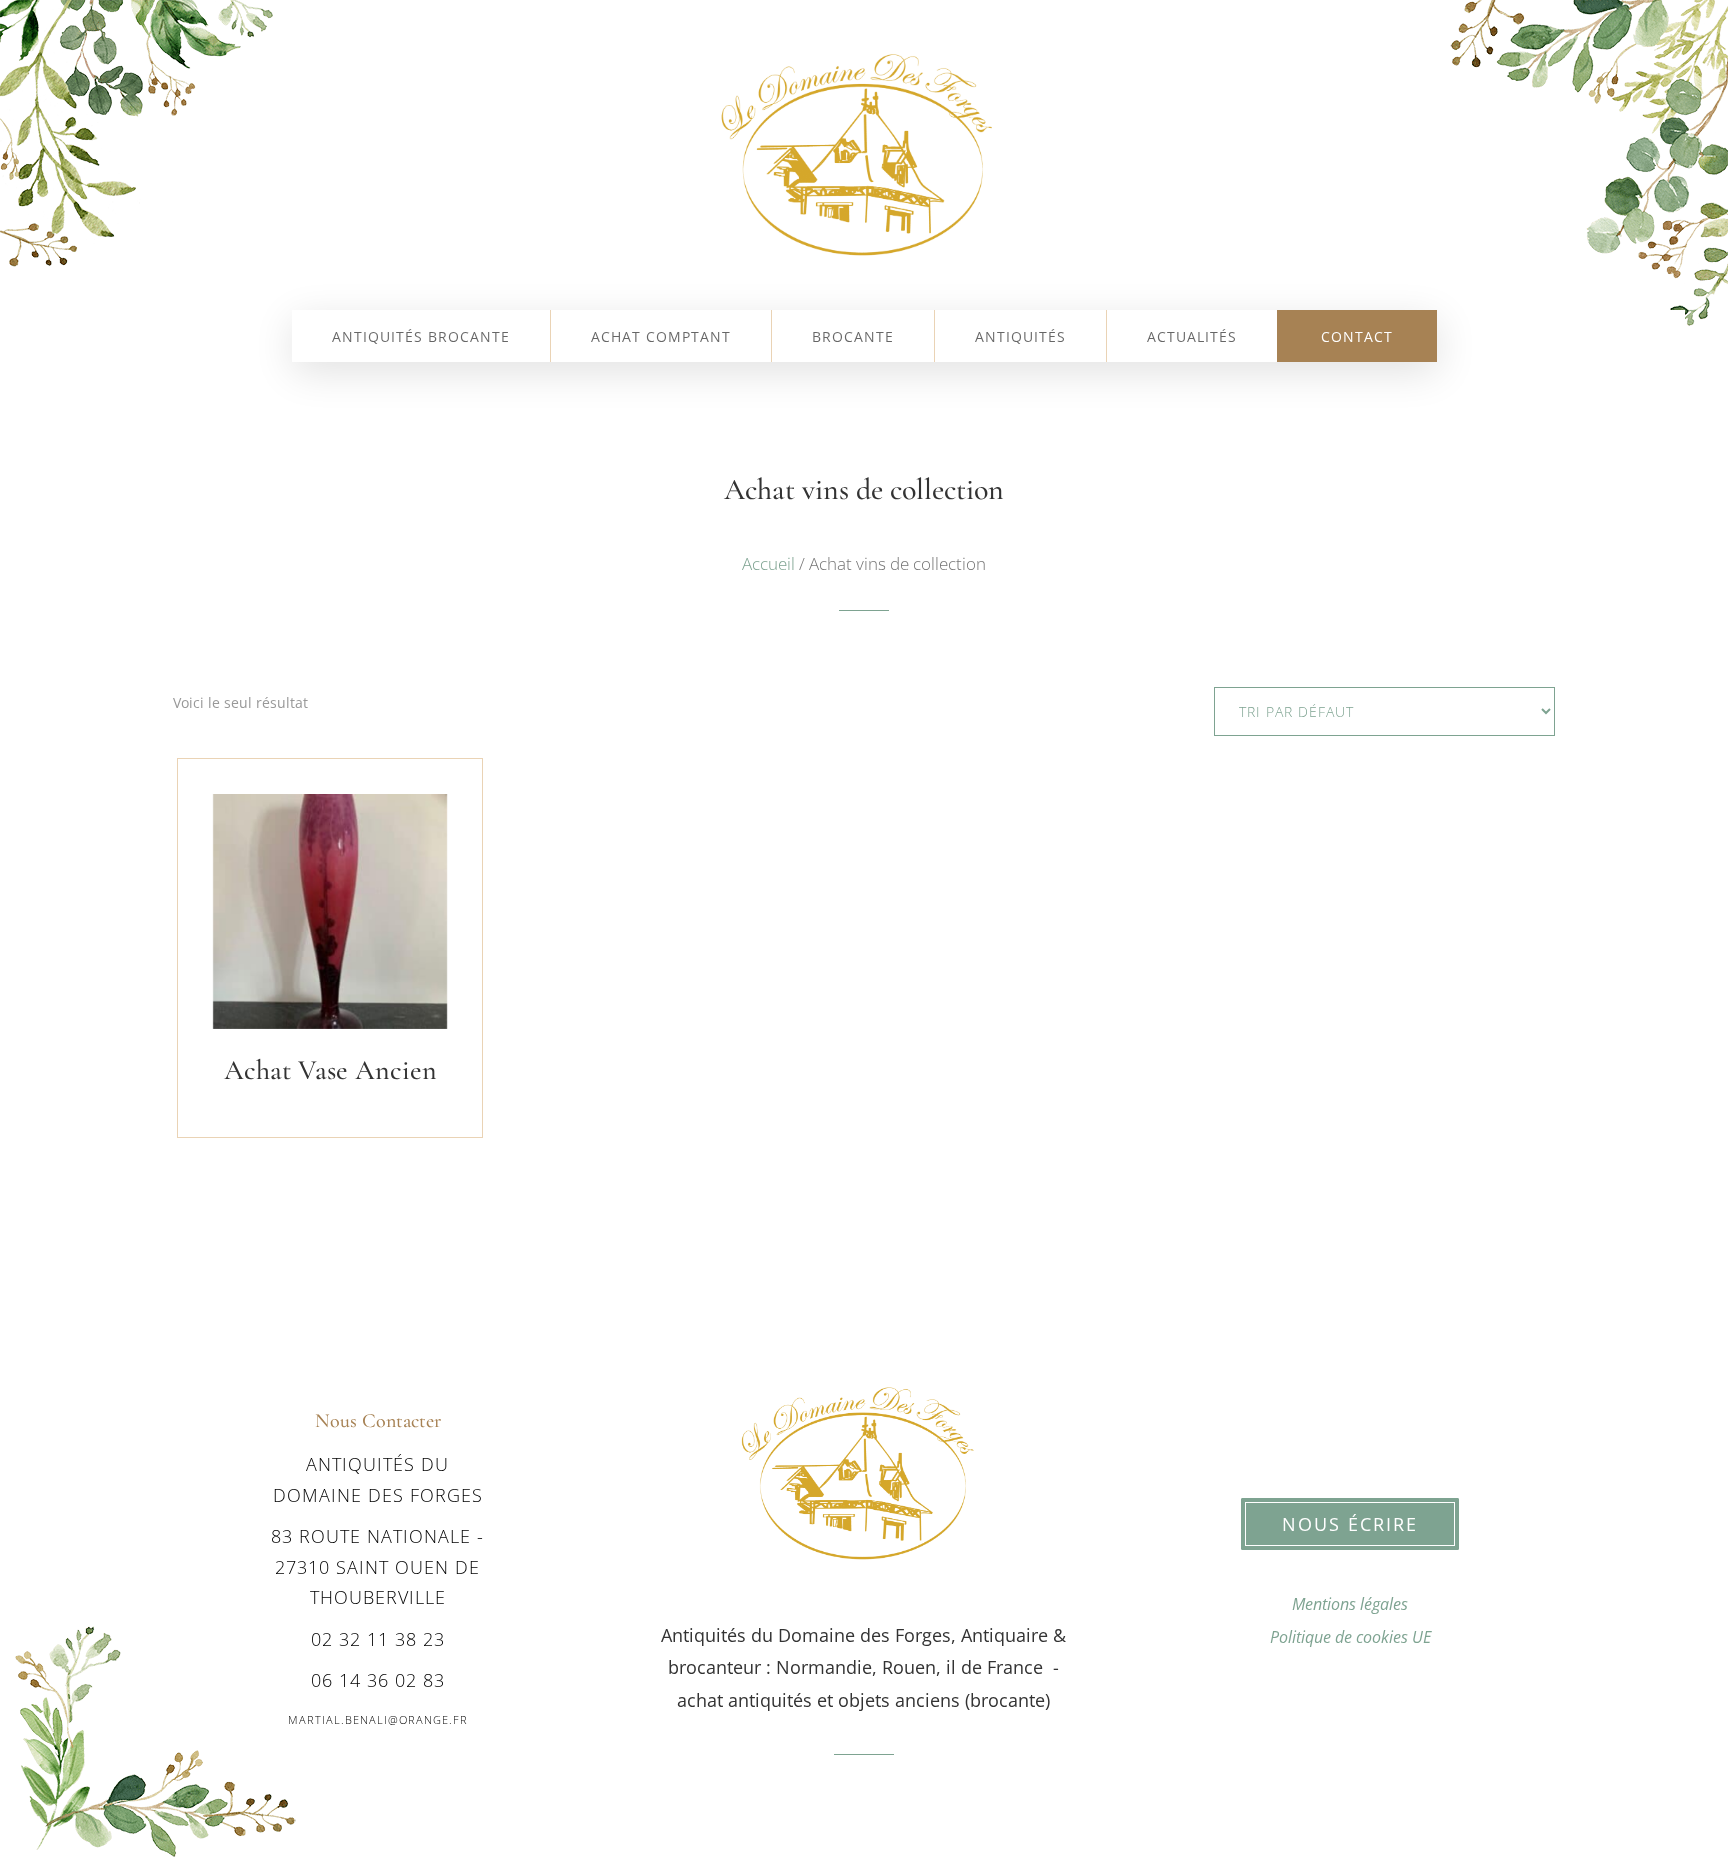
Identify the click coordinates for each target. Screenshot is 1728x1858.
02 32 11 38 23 (378, 1639)
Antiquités (1020, 338)
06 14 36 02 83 (378, 1680)
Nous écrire (1350, 1524)
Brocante (853, 338)
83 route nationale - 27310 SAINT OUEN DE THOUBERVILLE (377, 1566)
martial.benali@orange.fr (378, 1719)
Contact (1357, 338)
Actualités (1192, 338)
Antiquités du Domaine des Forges (378, 1479)
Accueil (768, 563)
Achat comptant (661, 338)
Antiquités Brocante (421, 338)
